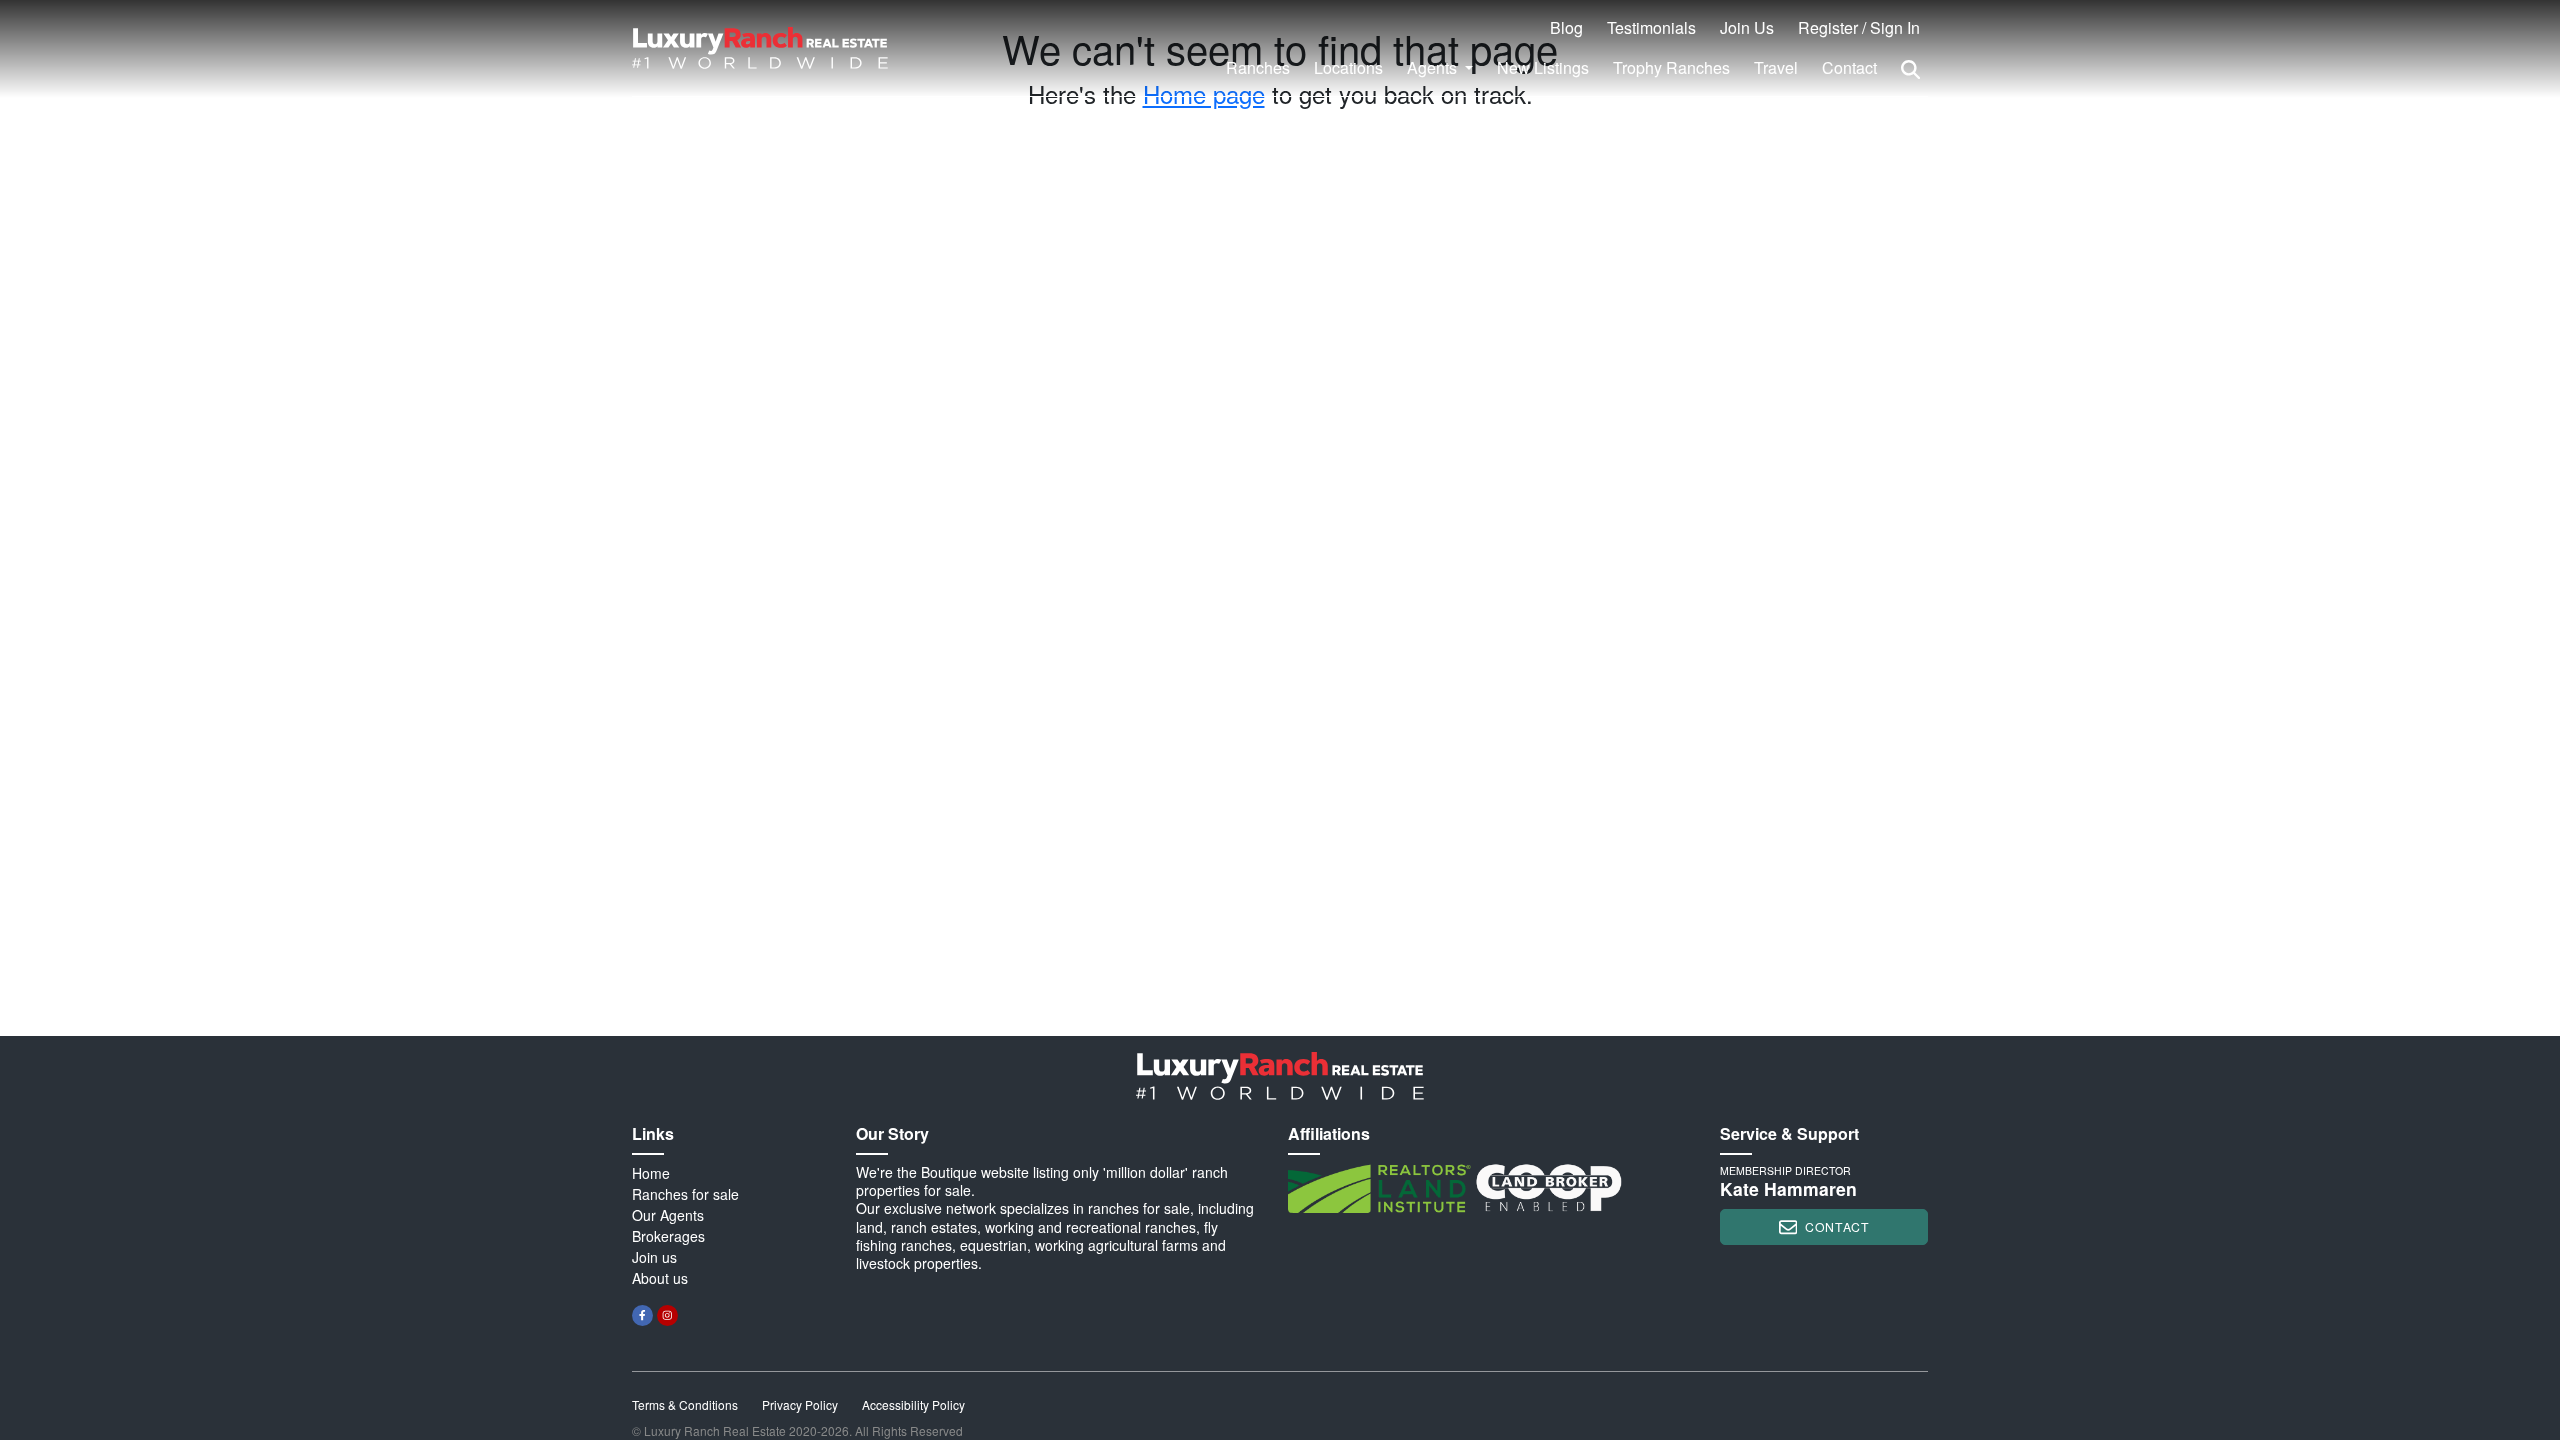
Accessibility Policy (913, 1404)
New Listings (1543, 67)
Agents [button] (1434, 67)
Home (651, 1173)
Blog (1566, 27)
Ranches (1258, 67)
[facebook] (642, 1315)
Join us (654, 1257)
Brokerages (668, 1236)
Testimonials (1651, 27)
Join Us (1747, 27)
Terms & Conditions (685, 1404)
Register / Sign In (1859, 27)
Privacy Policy (800, 1404)
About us (660, 1278)
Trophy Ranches (1671, 67)
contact (1837, 1226)
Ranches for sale (685, 1194)
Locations (1348, 67)
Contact (1849, 67)
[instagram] (667, 1315)
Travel (1776, 67)
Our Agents (668, 1215)
